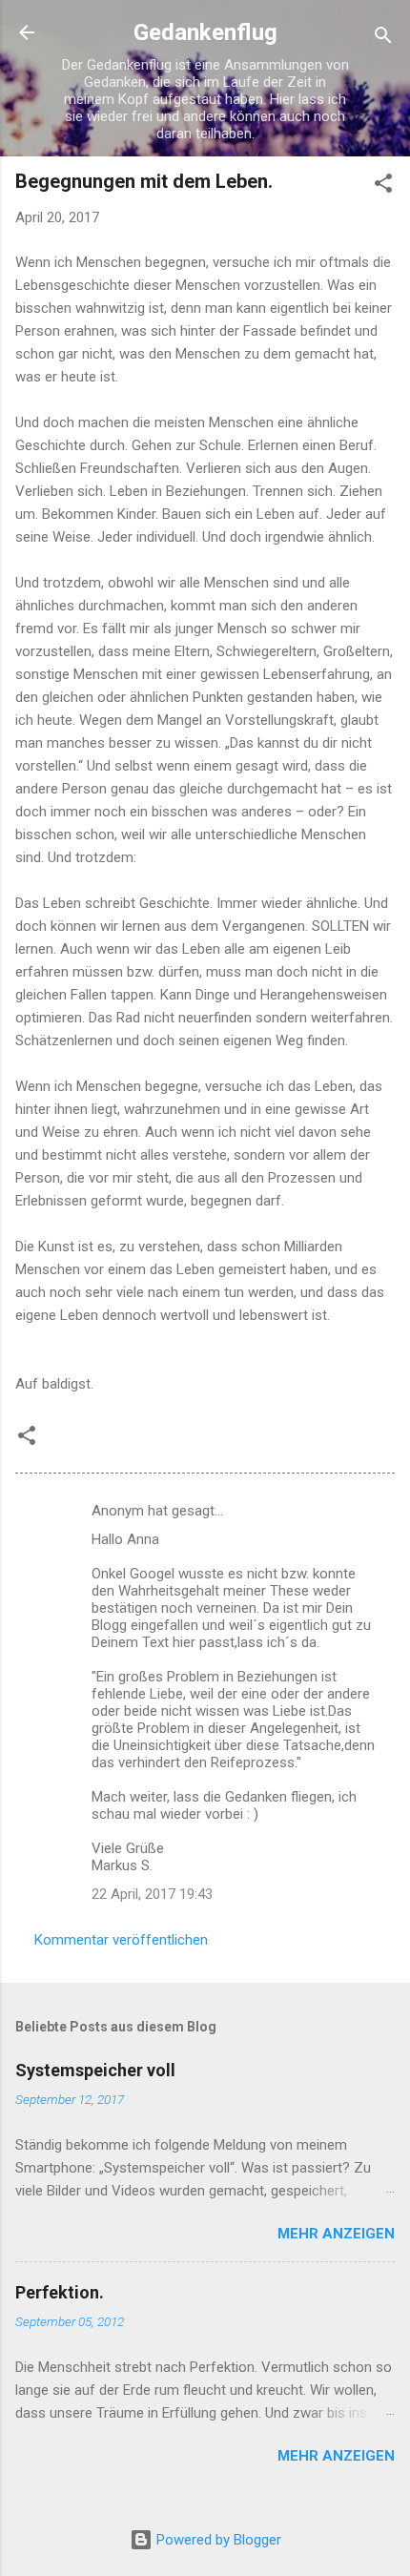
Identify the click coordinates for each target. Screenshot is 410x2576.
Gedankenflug (205, 32)
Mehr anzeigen (336, 2234)
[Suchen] (383, 39)
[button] (383, 186)
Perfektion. (60, 2292)
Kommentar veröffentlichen (121, 1940)
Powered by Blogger (217, 2540)
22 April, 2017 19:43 (152, 1894)
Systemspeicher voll (95, 2070)
